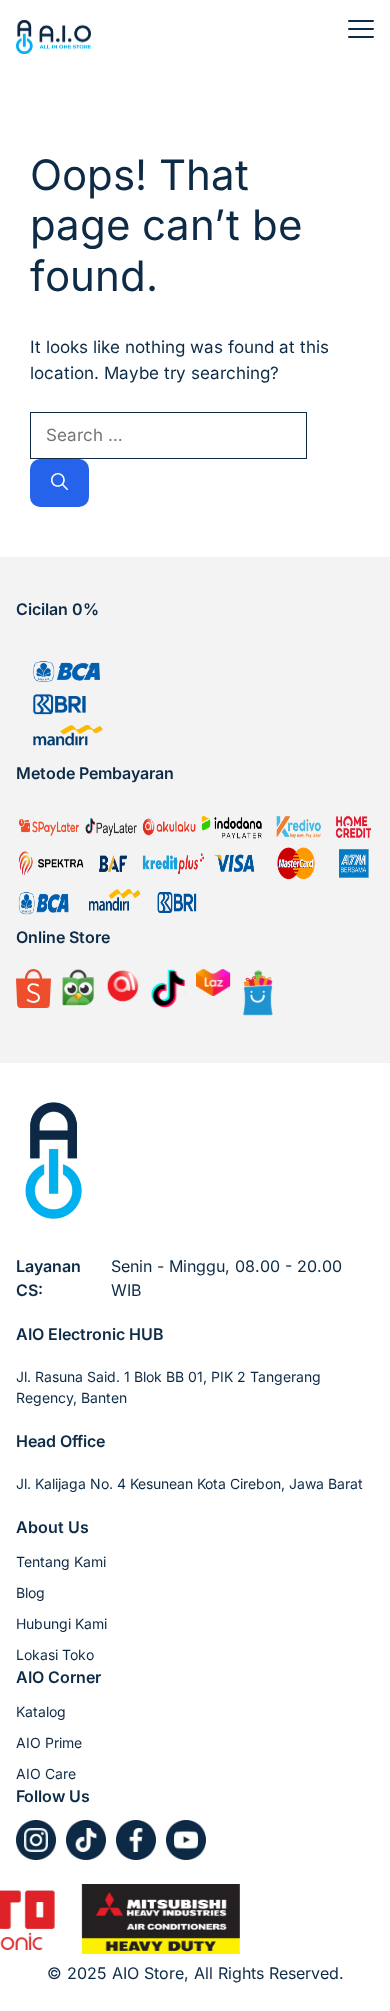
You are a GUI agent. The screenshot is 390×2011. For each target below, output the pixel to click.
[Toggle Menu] (361, 29)
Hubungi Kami (61, 1623)
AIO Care (46, 1773)
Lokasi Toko (55, 1654)
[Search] (59, 483)
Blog (30, 1592)
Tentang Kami (61, 1561)
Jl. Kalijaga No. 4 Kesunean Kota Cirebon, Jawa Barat (189, 1483)
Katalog (41, 1711)
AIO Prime (49, 1742)
